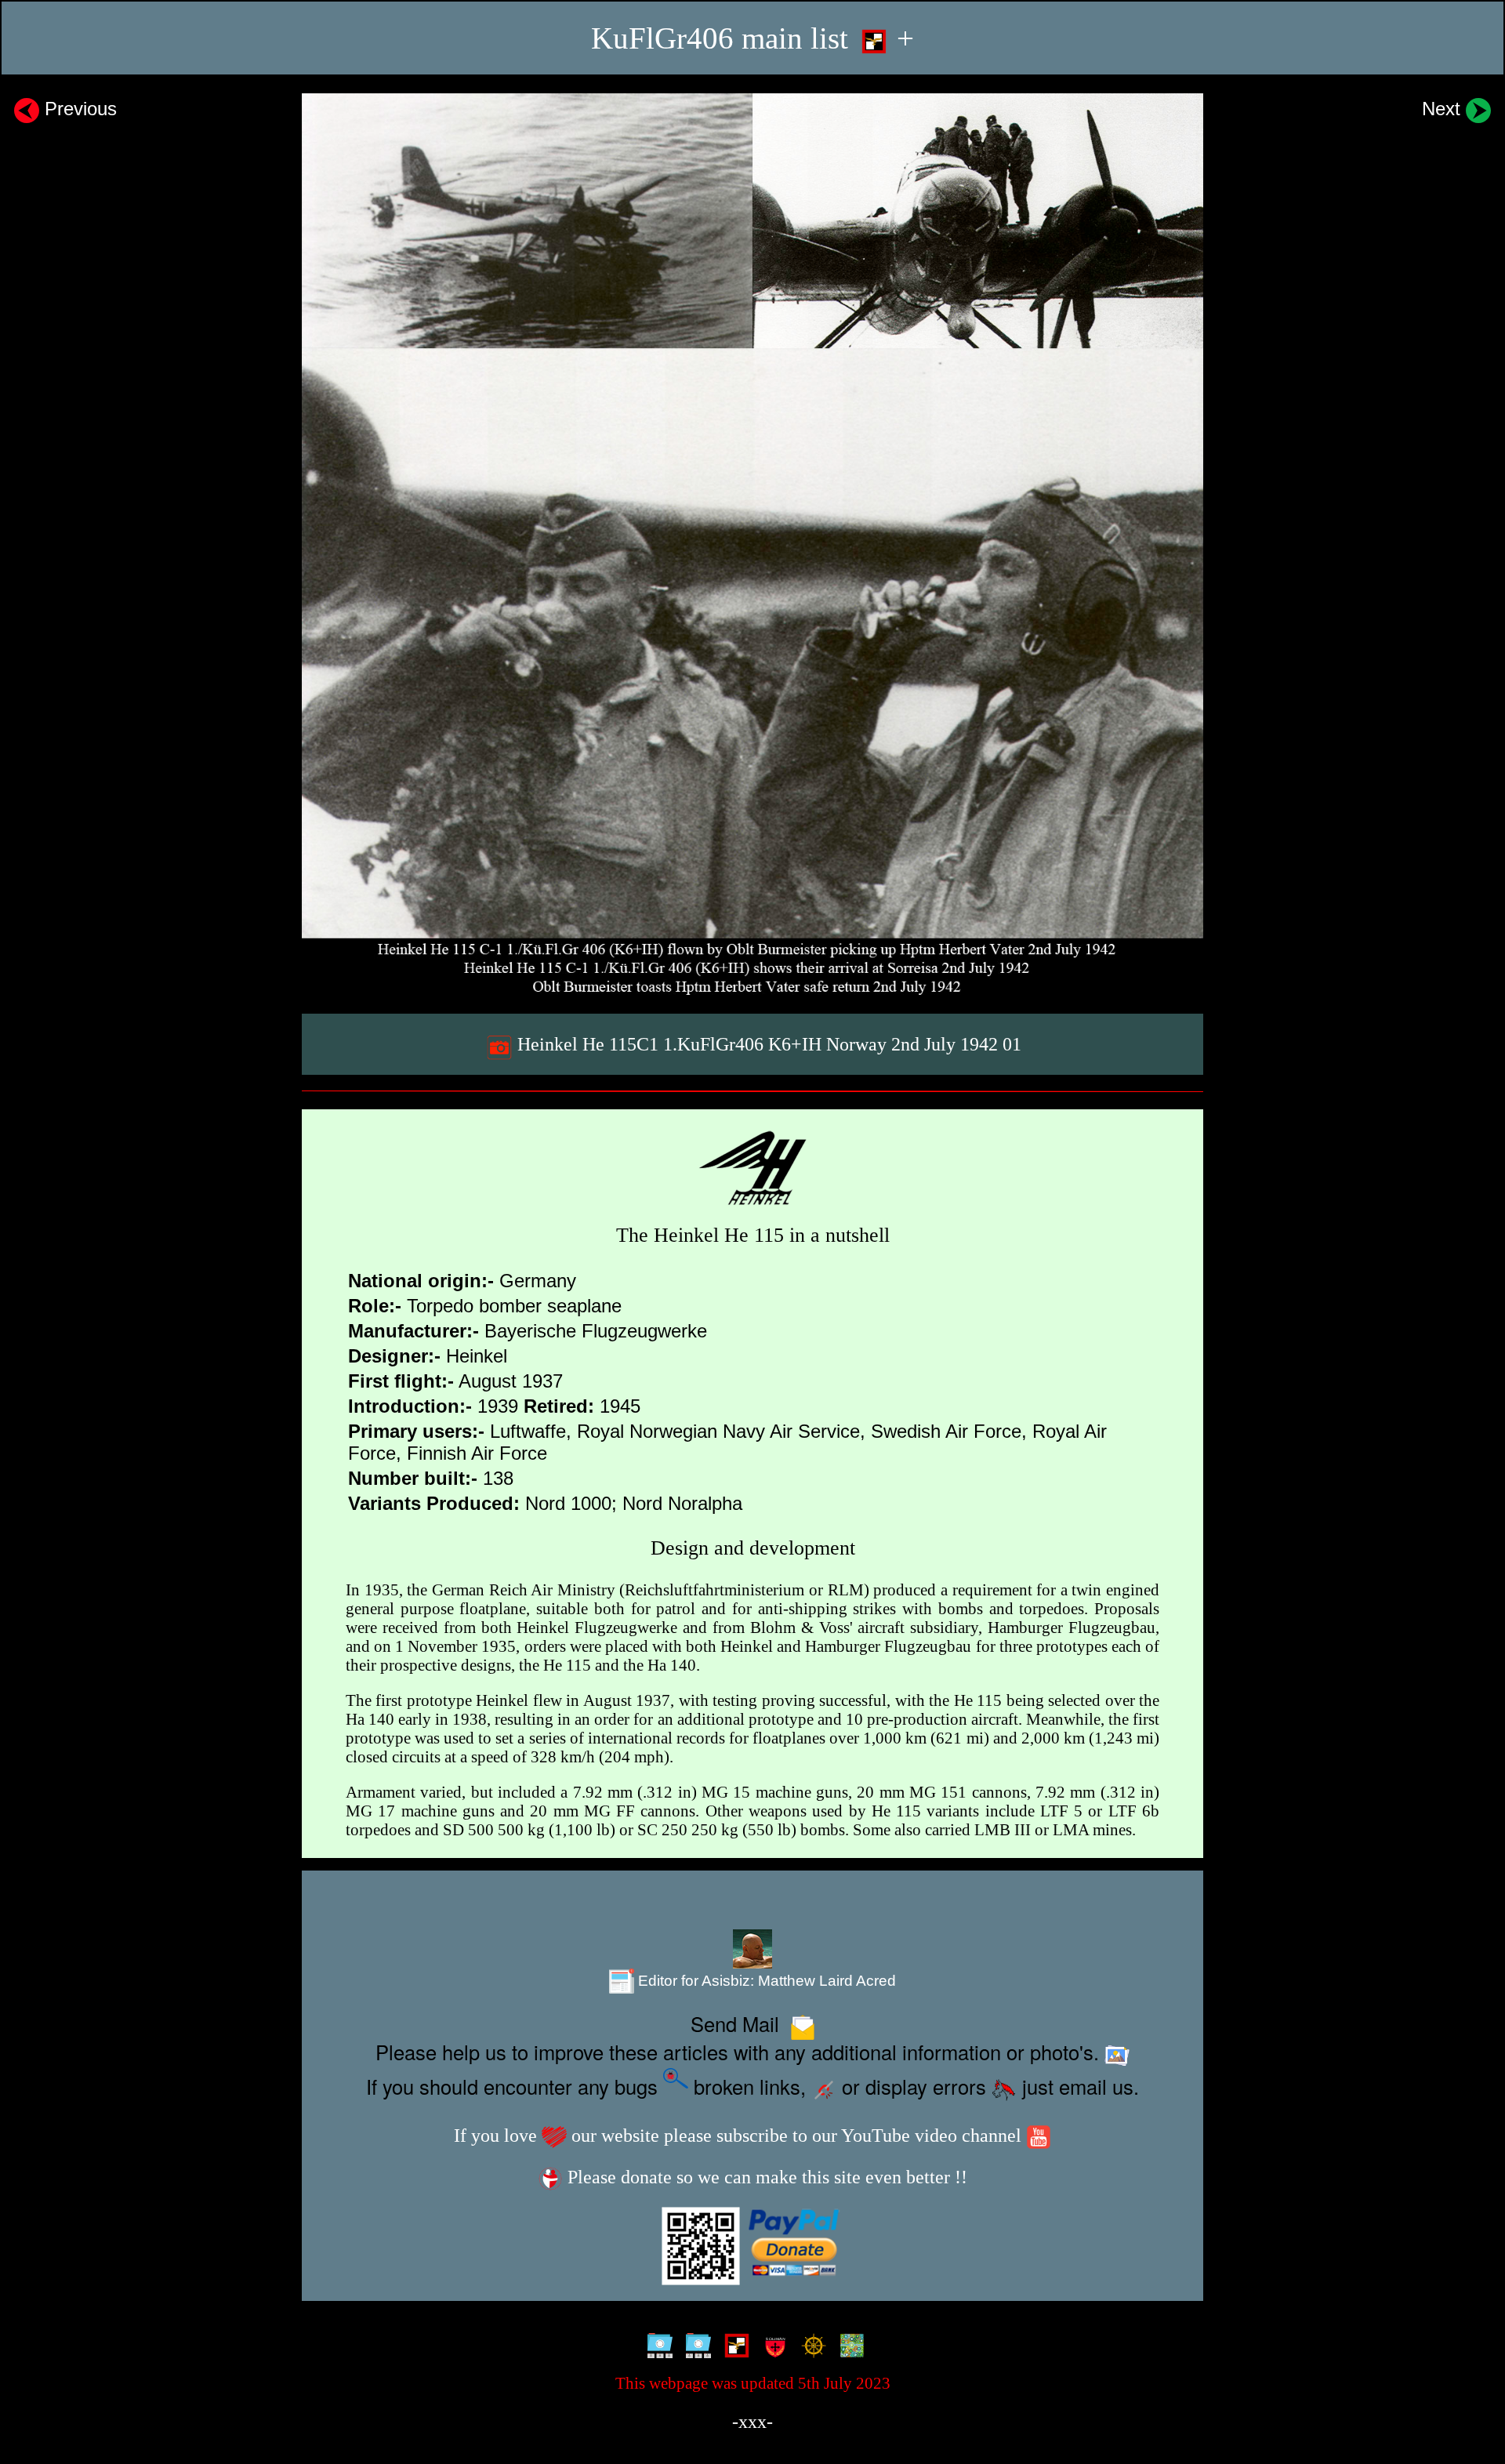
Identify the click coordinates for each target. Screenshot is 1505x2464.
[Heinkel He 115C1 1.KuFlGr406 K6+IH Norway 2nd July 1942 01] (752, 544)
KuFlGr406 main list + (752, 38)
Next (1444, 109)
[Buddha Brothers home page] (810, 2347)
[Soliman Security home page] (772, 2347)
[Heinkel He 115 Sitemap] (656, 2347)
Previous (78, 109)
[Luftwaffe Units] (733, 2347)
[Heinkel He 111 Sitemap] (695, 2347)
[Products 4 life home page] (849, 2347)
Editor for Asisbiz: (765, 1981)
